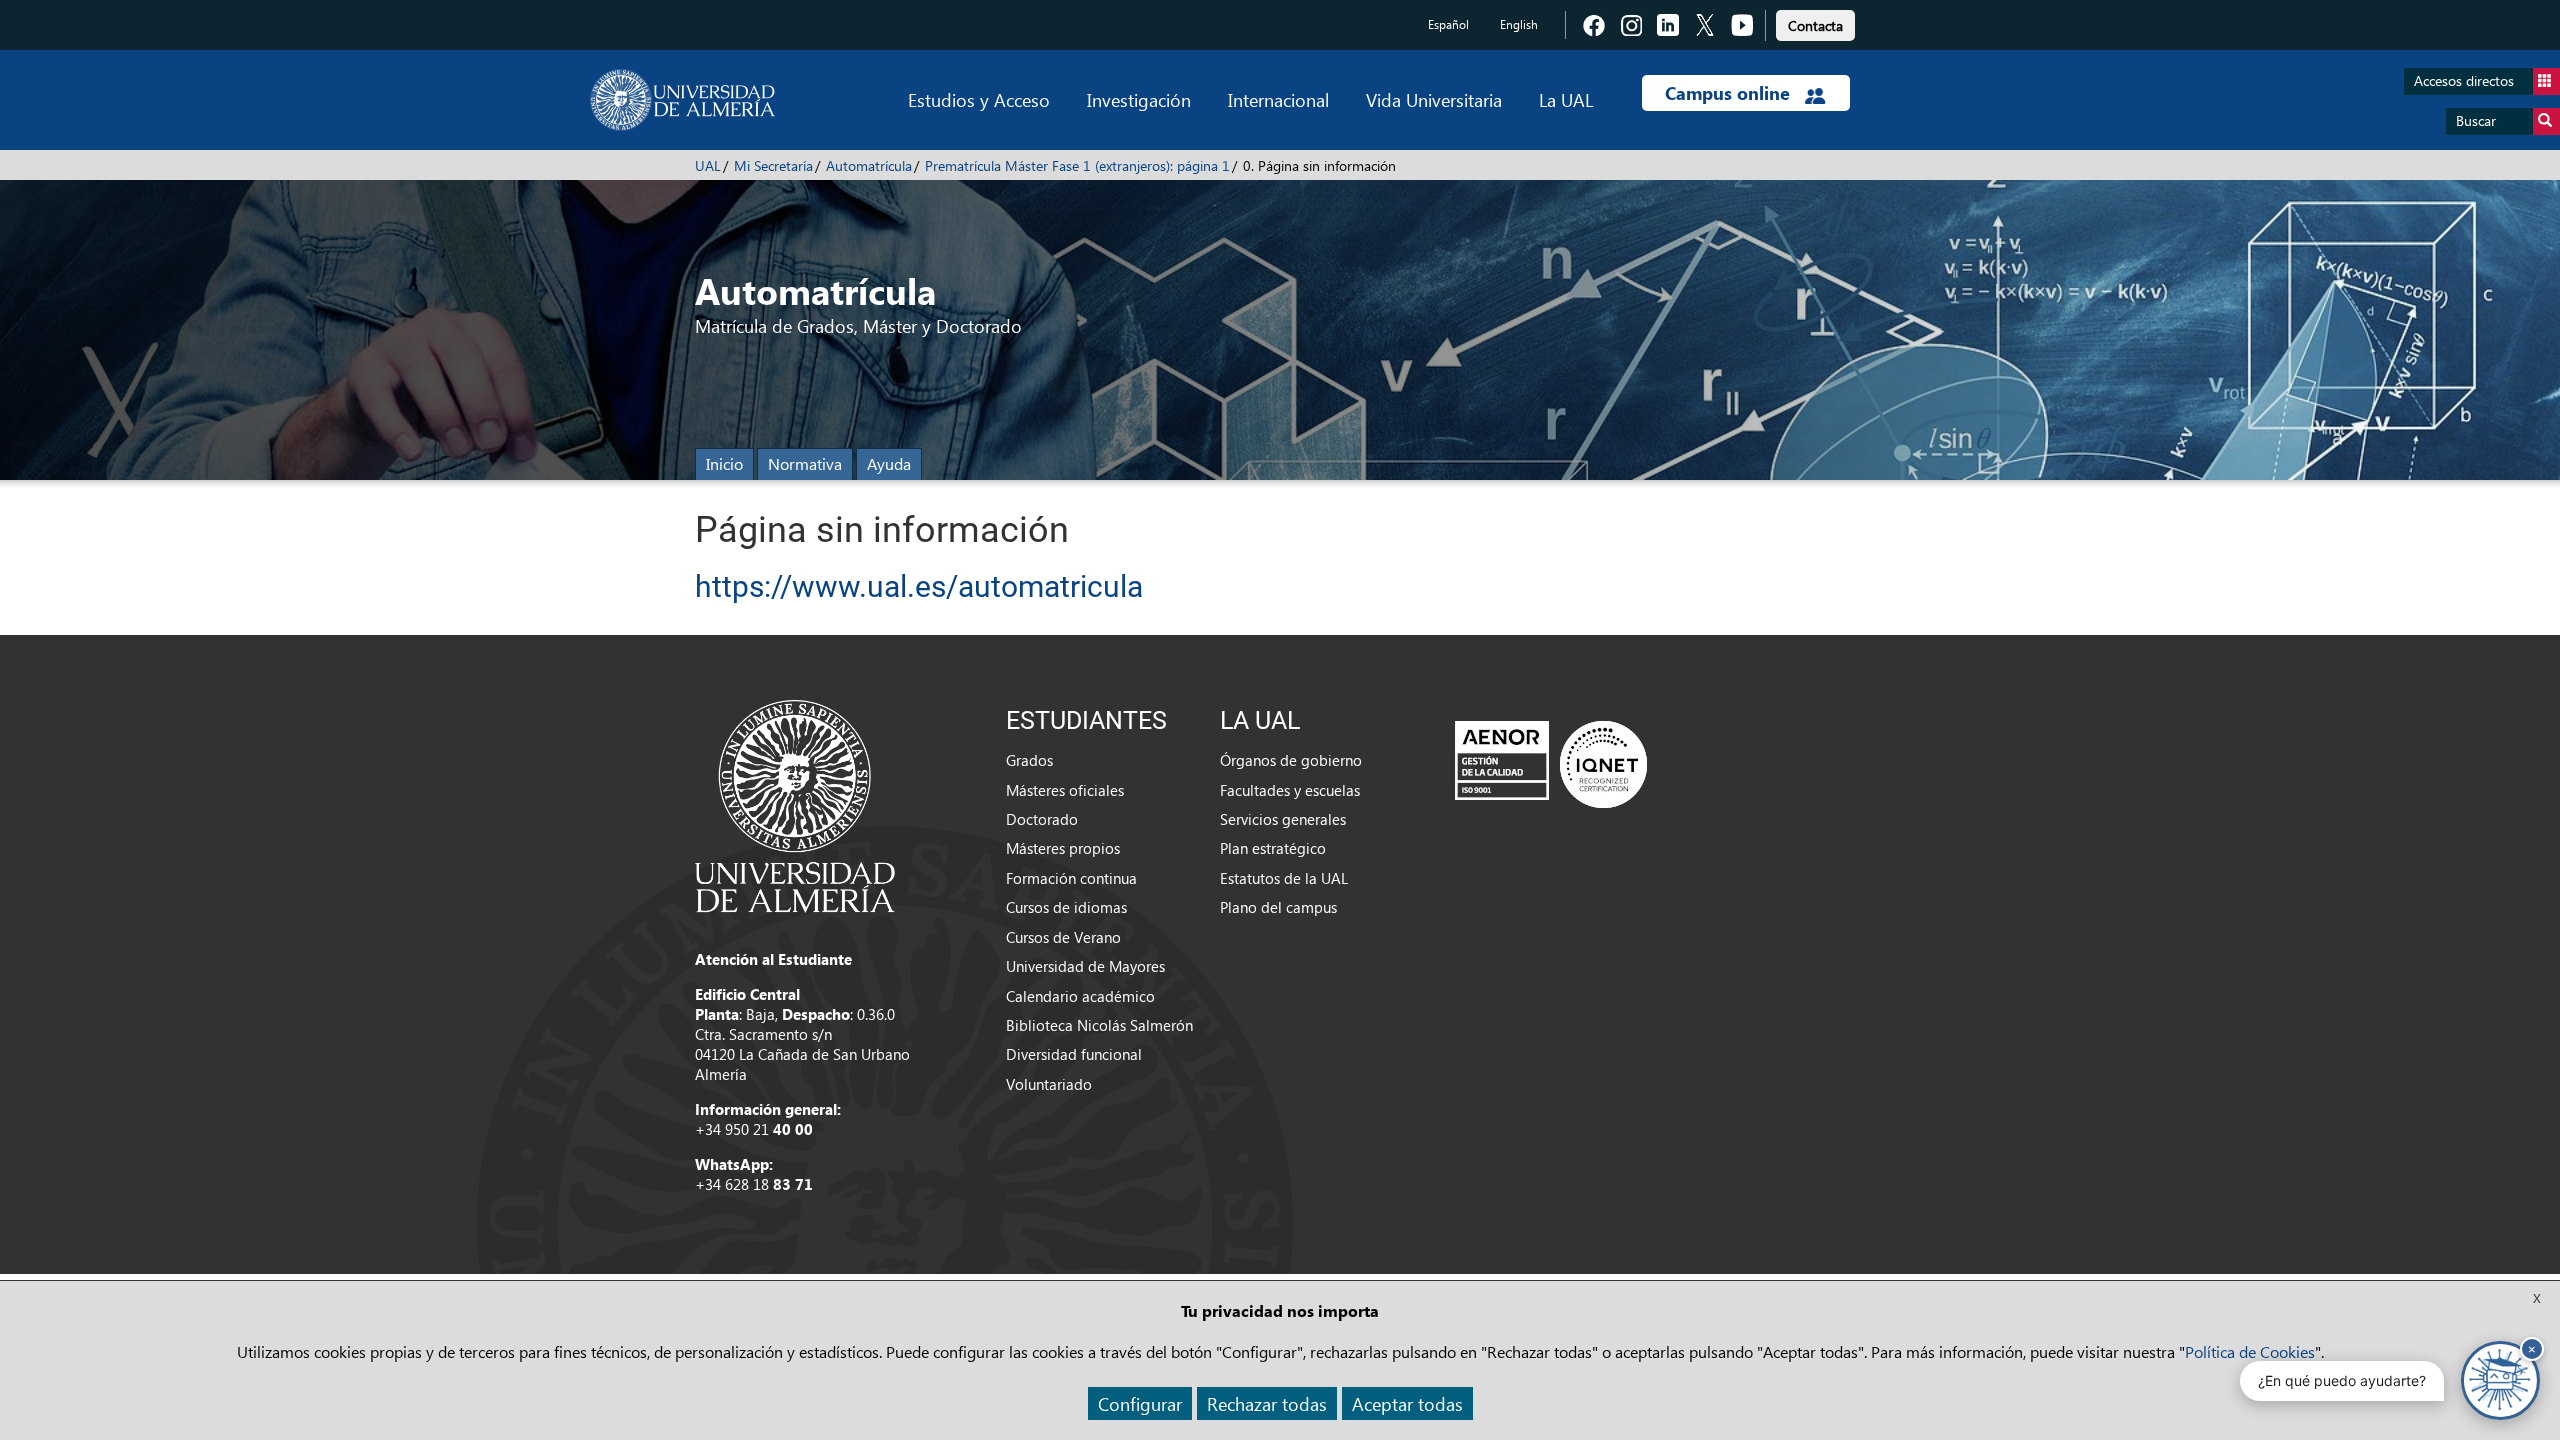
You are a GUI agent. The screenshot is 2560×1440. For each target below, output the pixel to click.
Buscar (2476, 120)
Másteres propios (1063, 848)
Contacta (1815, 25)
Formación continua (1071, 878)
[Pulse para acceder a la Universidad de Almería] (795, 804)
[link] (1815, 22)
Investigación (1139, 99)
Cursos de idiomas (1066, 907)
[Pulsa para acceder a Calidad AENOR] (1551, 764)
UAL (708, 165)
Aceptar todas (1407, 1403)
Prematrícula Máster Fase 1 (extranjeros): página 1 (1077, 165)
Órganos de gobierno (1291, 760)
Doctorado (1042, 819)
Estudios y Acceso (979, 99)
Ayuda (889, 463)
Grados (1029, 760)
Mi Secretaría (773, 165)
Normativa (805, 463)
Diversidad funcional (1074, 1054)
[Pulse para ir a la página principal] (682, 100)
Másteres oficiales (1065, 790)
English (1519, 24)
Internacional (1278, 99)
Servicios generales (1283, 819)
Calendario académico (1080, 996)
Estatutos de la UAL (1284, 878)
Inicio (724, 463)
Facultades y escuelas (1290, 790)
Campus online (1730, 93)
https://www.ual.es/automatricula (919, 586)
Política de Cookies (2250, 1351)
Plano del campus (1278, 907)
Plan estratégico (1273, 848)
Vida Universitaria (1434, 99)
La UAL (1566, 99)
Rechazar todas (1267, 1403)
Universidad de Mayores (1085, 966)
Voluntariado (1049, 1084)
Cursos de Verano (1063, 937)
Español (1448, 24)
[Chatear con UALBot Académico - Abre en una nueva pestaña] (2500, 1380)
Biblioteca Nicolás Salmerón (1099, 1025)
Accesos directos (2464, 80)
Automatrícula (869, 165)
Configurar (1140, 1403)
